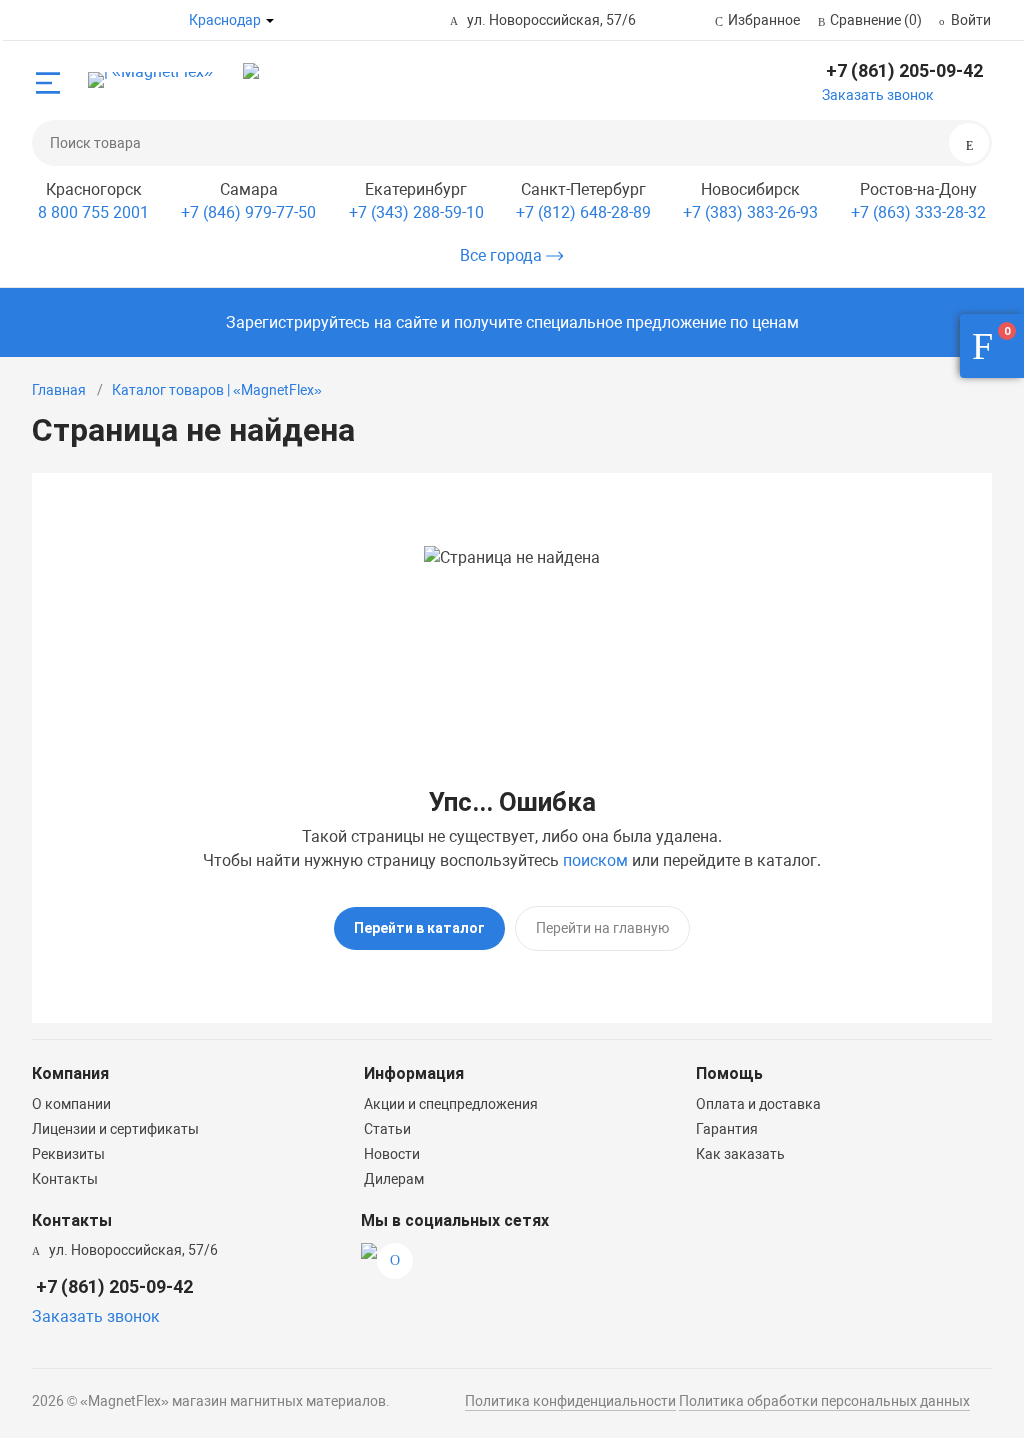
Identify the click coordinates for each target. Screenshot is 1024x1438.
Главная (59, 390)
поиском (595, 860)
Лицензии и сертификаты (115, 1129)
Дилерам (394, 1179)
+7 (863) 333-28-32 (918, 212)
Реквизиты (68, 1154)
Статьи (387, 1129)
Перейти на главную (602, 928)
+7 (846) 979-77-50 (248, 212)
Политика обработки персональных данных (824, 1401)
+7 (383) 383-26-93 (750, 212)
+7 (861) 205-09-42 (904, 70)
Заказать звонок (878, 95)
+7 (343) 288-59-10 (416, 212)
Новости (392, 1154)
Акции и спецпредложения (451, 1104)
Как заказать (740, 1154)
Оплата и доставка (758, 1104)
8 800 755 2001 (93, 212)
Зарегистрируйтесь (298, 322)
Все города (503, 255)
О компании (71, 1104)
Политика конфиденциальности (570, 1401)
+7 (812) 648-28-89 (583, 212)
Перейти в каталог (419, 928)
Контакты (65, 1179)
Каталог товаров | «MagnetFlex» (217, 390)
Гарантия (727, 1129)
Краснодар (225, 20)
